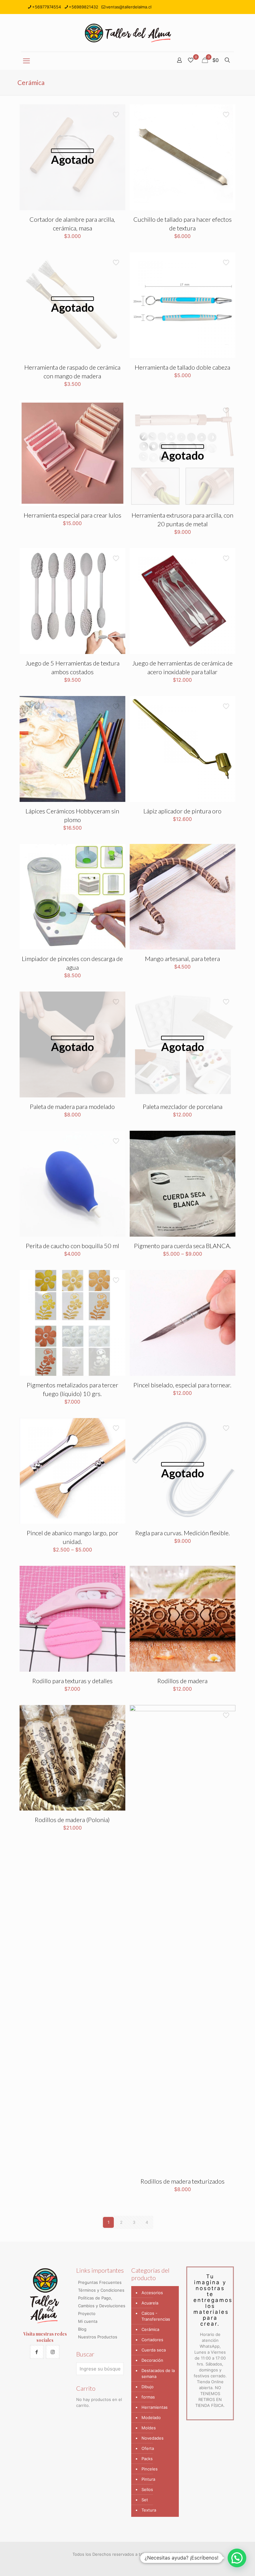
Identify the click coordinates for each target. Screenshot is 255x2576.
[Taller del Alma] (128, 33)
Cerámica (150, 2329)
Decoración (152, 2360)
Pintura (148, 2479)
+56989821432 (83, 7)
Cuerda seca (154, 2350)
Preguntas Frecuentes (100, 2282)
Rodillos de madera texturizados (183, 2181)
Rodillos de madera (182, 1681)
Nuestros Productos (98, 2337)
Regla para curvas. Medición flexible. (183, 1533)
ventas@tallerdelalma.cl (129, 7)
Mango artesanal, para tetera (182, 959)
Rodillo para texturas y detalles (72, 1681)
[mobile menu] (26, 61)
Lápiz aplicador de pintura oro (182, 811)
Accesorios (152, 2293)
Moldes (149, 2428)
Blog (82, 2329)
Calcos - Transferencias (156, 2316)
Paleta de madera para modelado (72, 1106)
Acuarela (150, 2303)
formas (148, 2397)
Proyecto (87, 2313)
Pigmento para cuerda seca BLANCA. (183, 1246)
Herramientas (155, 2407)
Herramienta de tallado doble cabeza (182, 367)
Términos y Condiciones (101, 2290)
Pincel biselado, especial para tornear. (182, 1385)
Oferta (148, 2448)
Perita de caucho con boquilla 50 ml (72, 1246)
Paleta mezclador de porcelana (183, 1106)
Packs (147, 2459)
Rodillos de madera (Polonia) (72, 1820)
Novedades (153, 2438)
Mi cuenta (88, 2321)
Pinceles (150, 2469)
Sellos (147, 2489)
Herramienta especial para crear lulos (72, 515)
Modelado (151, 2417)
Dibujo (148, 2387)
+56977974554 (46, 7)
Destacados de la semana (158, 2373)
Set (145, 2500)
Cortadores (152, 2340)
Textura (149, 2510)
